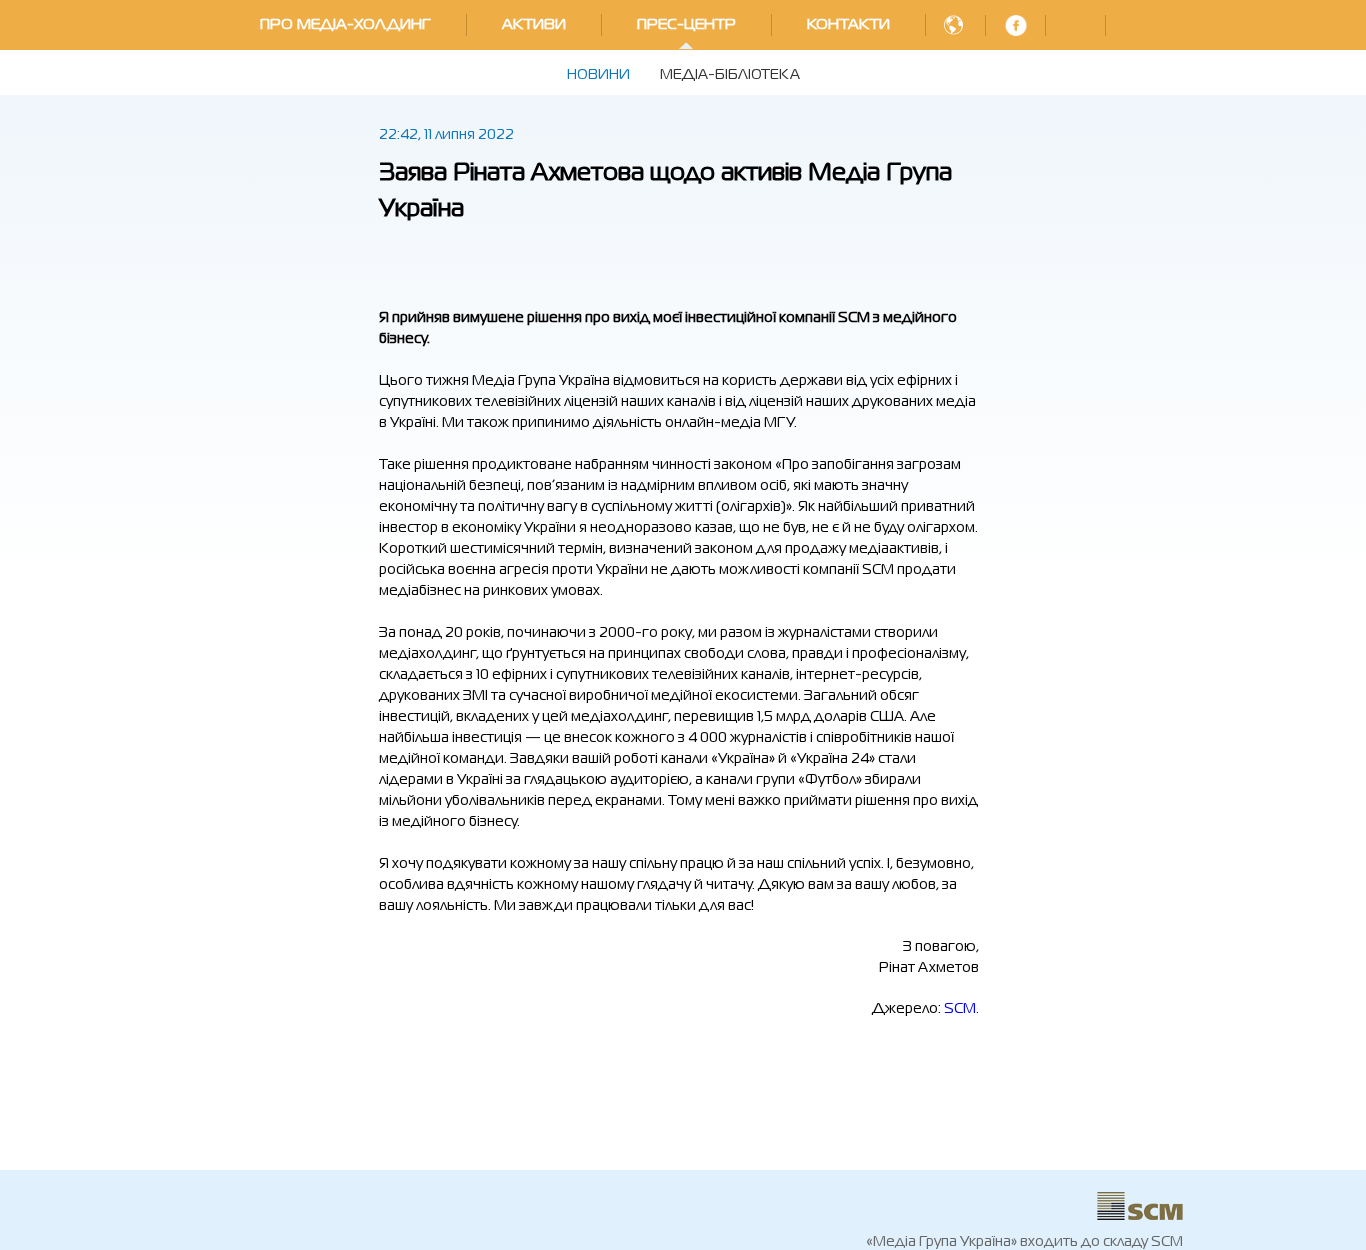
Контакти (848, 25)
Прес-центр (686, 25)
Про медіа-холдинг (345, 25)
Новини (598, 75)
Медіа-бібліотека (730, 75)
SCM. (961, 1009)
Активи (534, 25)
